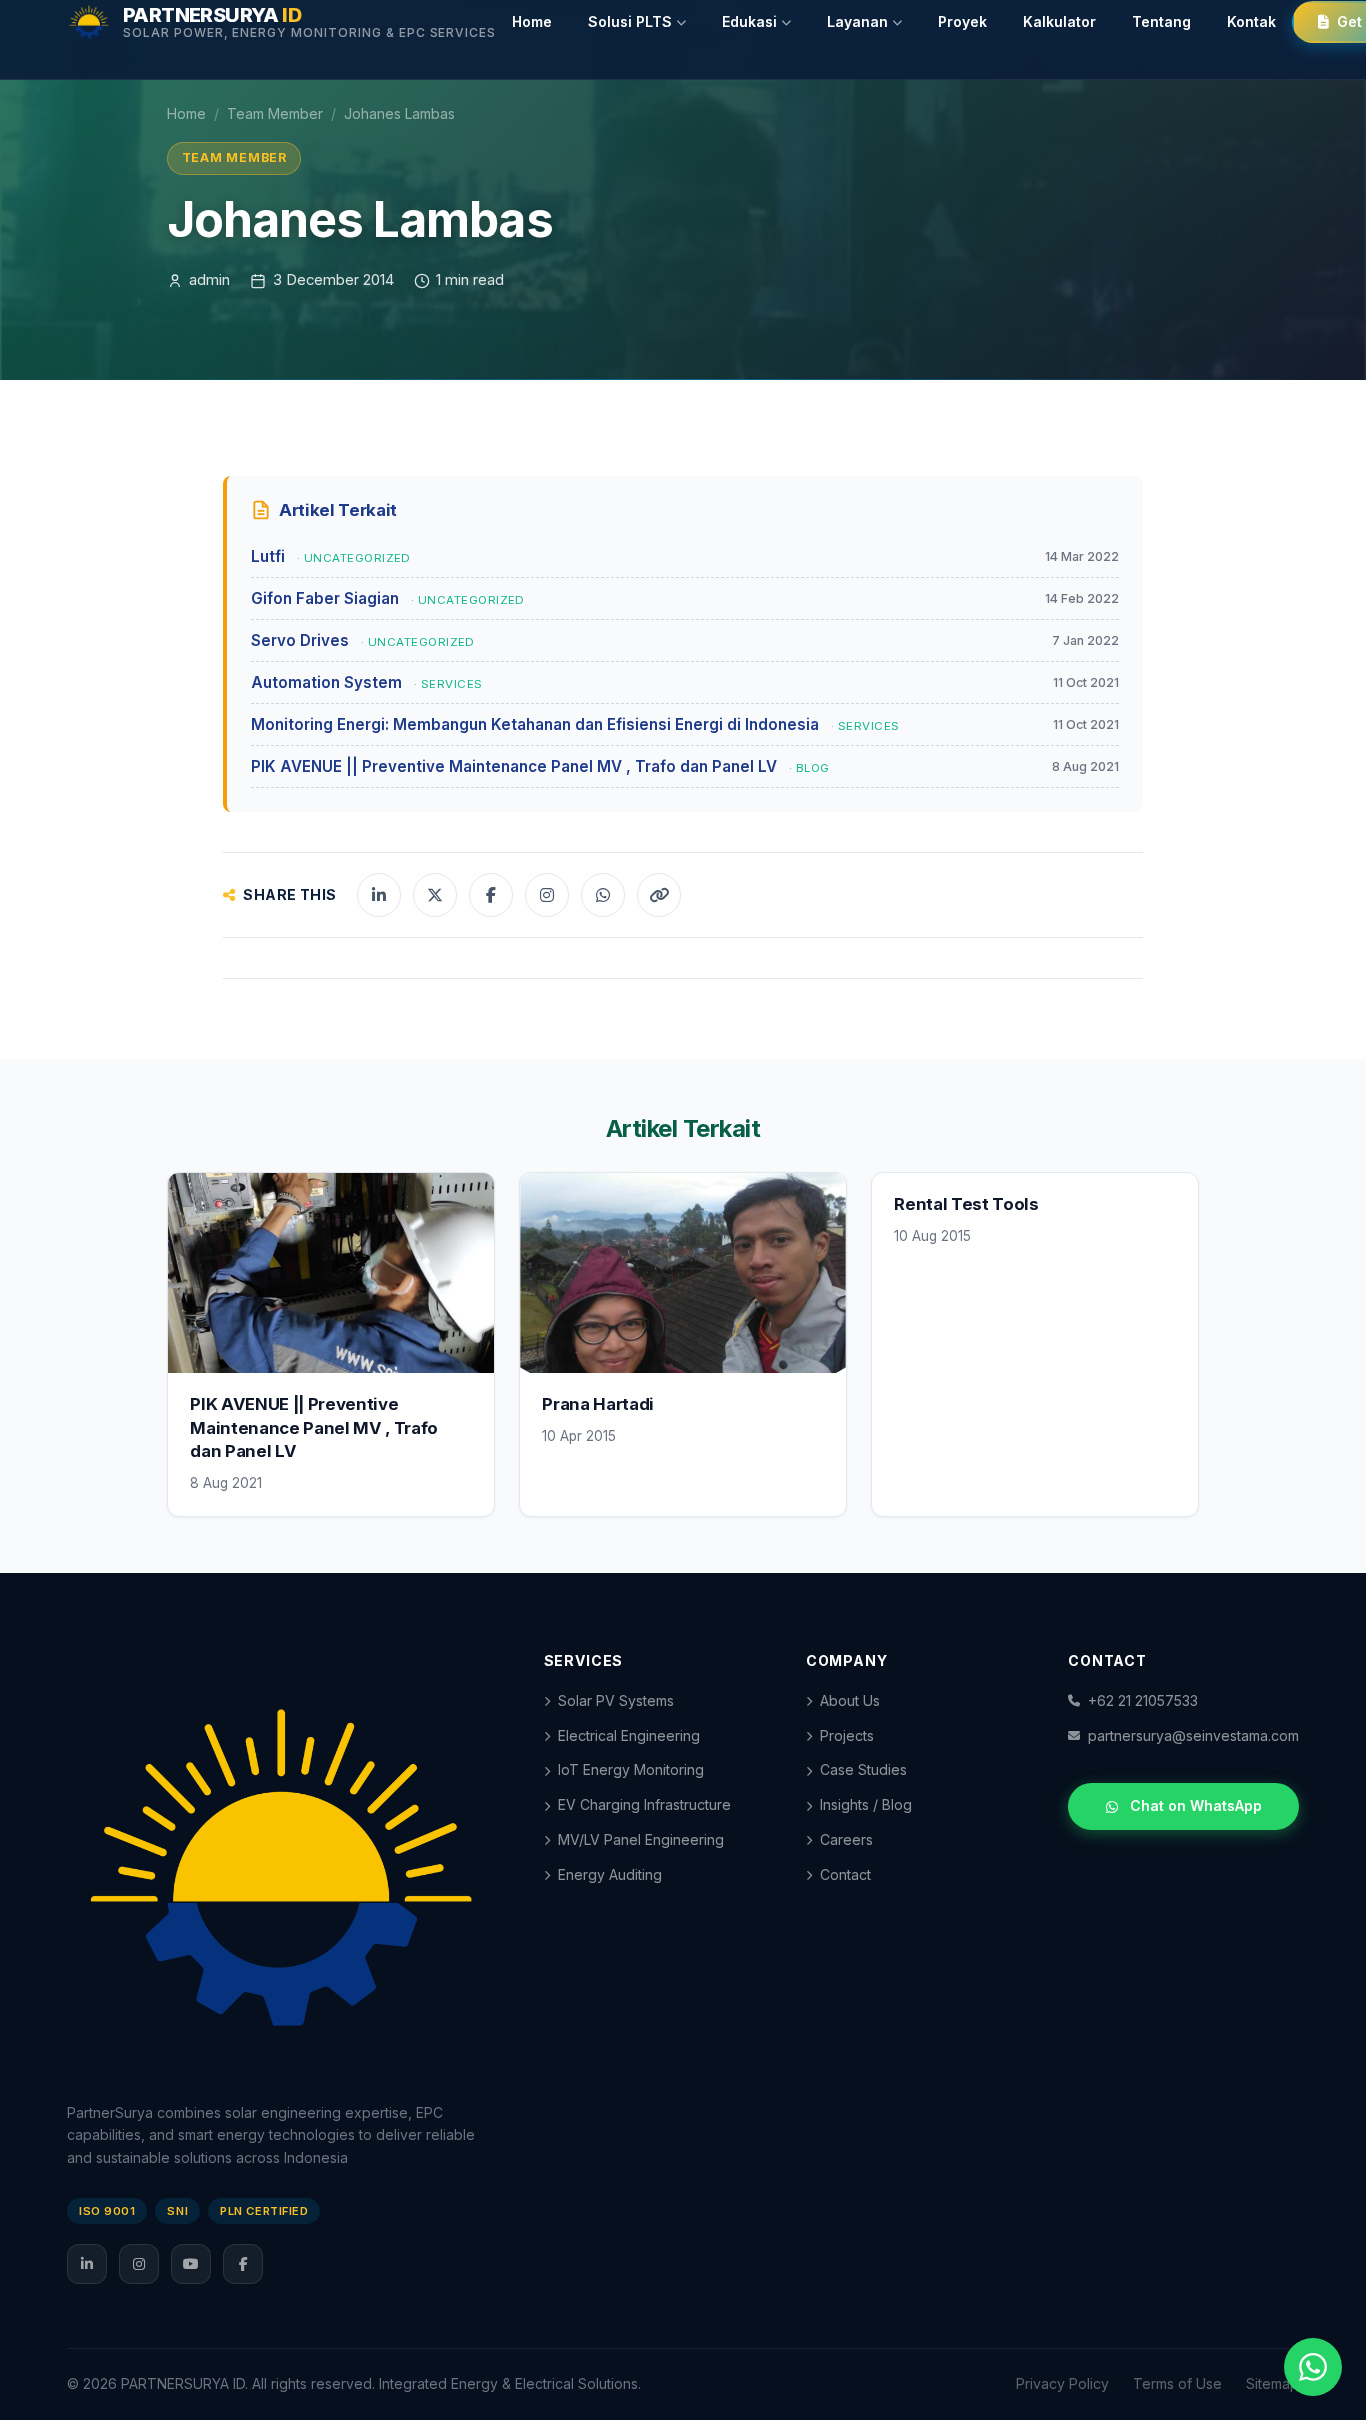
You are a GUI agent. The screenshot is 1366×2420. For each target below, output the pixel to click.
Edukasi (749, 21)
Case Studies (863, 1769)
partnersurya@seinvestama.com (1193, 1735)
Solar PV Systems (616, 1700)
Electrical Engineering (629, 1735)
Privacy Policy (1062, 2383)
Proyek (962, 21)
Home (532, 21)
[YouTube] (191, 2264)
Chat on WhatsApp (1196, 1805)
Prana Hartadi (598, 1404)
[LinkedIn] (87, 2264)
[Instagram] (139, 2264)
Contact (845, 1874)
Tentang (1161, 21)
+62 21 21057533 (1143, 1700)
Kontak (1251, 21)
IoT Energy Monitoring (631, 1769)
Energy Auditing (610, 1874)
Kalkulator (1059, 21)
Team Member (275, 113)
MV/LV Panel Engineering (641, 1839)
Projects (847, 1735)
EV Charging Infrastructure (644, 1804)
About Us (850, 1700)
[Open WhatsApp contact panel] (1313, 2367)
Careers (846, 1839)
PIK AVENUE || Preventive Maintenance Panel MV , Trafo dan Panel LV (314, 1427)
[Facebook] (243, 2264)
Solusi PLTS (630, 21)
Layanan (857, 21)
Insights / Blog (866, 1804)
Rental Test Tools (966, 1204)
